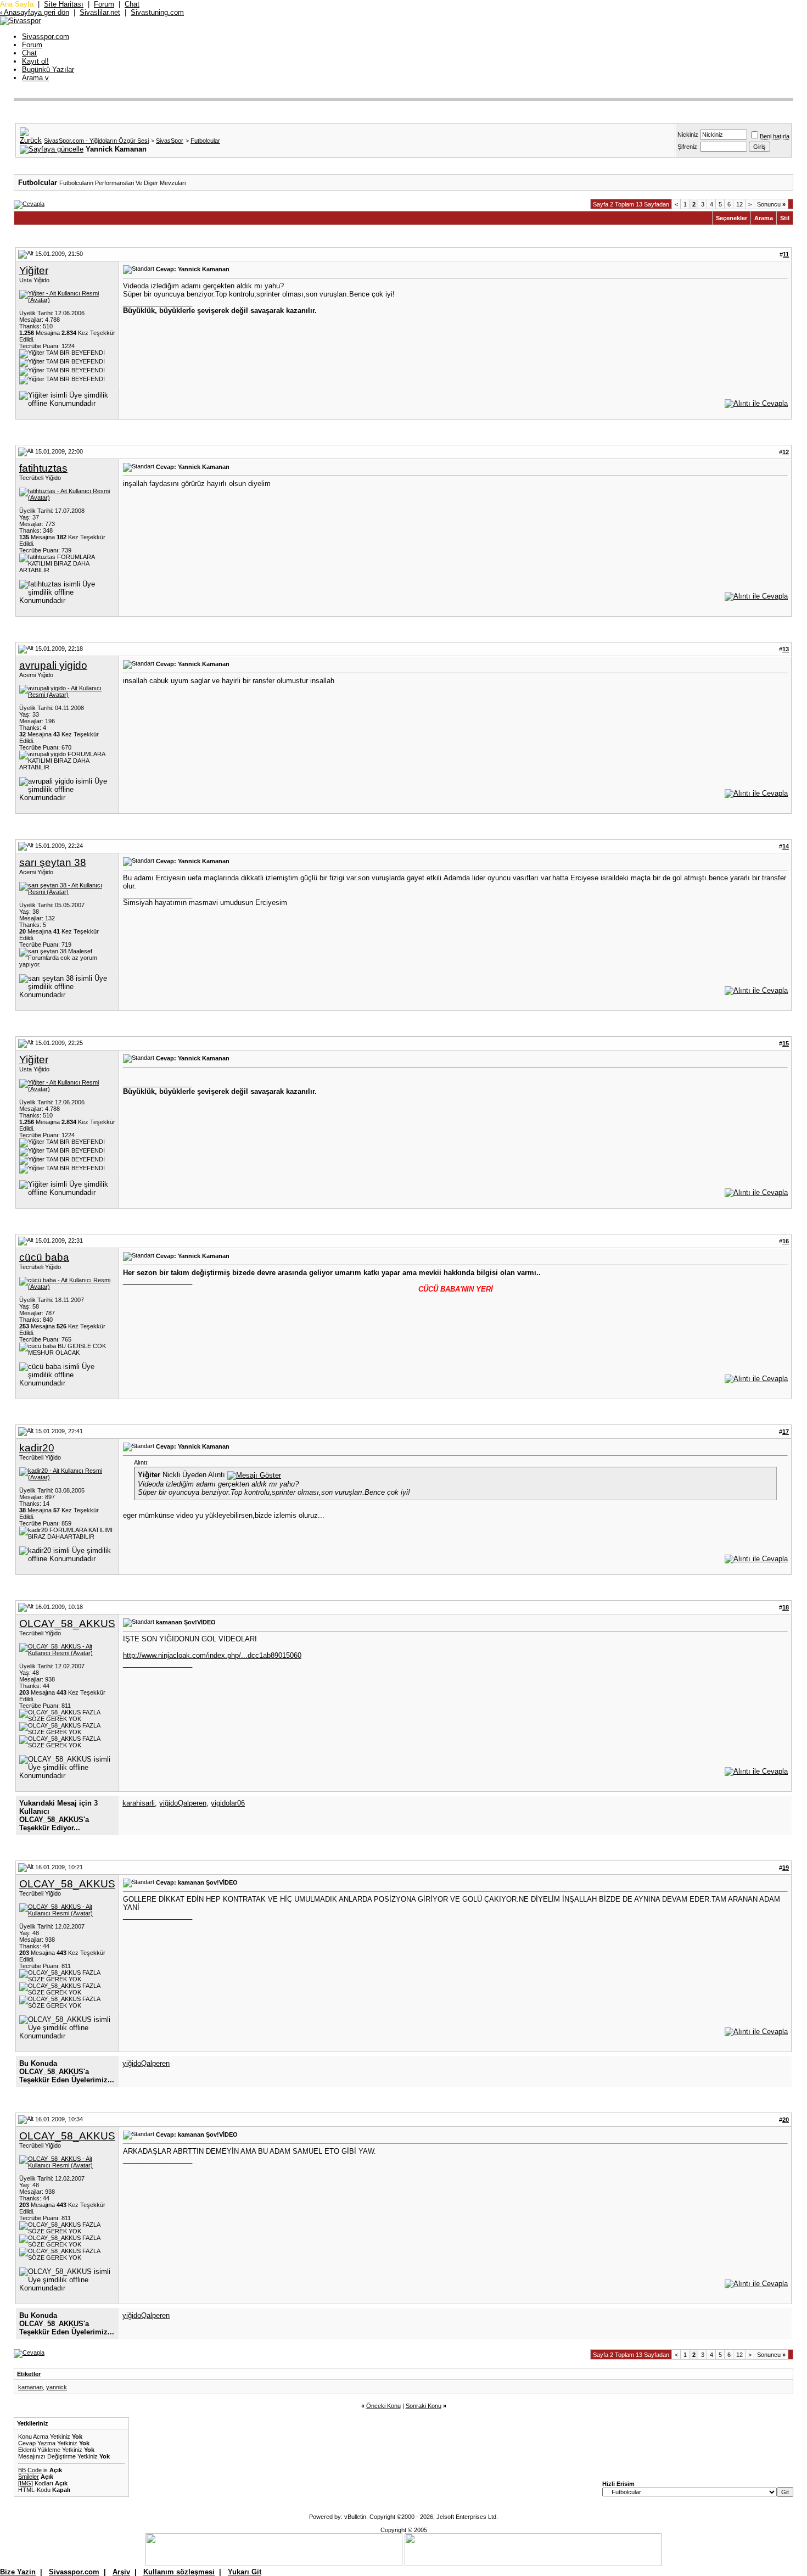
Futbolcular (205, 141)
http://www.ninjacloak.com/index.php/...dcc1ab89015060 (212, 1655)
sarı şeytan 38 (53, 862)
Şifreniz (687, 147)
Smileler (29, 2477)
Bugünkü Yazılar (48, 69)
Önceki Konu (383, 2406)
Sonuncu (771, 204)
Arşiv (121, 2572)
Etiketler (29, 2374)
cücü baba (44, 1257)
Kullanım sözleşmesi (179, 2572)
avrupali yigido (53, 665)
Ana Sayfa (17, 4)
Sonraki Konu (424, 2406)
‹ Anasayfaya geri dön (35, 12)
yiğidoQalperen (183, 1803)
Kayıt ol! (35, 61)
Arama (35, 78)
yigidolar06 (228, 1803)
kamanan (30, 2387)
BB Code (30, 2470)
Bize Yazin (18, 2572)
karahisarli (139, 1803)
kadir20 (37, 1448)
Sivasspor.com (46, 37)
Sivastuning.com (157, 12)
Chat (132, 4)
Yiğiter (34, 270)
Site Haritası (64, 4)
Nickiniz (688, 135)
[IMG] (26, 2483)
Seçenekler (732, 218)
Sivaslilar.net (100, 12)
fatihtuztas (43, 468)
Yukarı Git (245, 2572)
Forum (104, 4)
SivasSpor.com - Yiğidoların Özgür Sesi (96, 141)
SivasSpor (170, 141)
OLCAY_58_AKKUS (67, 1624)
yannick (57, 2387)
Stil (785, 218)
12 (739, 204)
